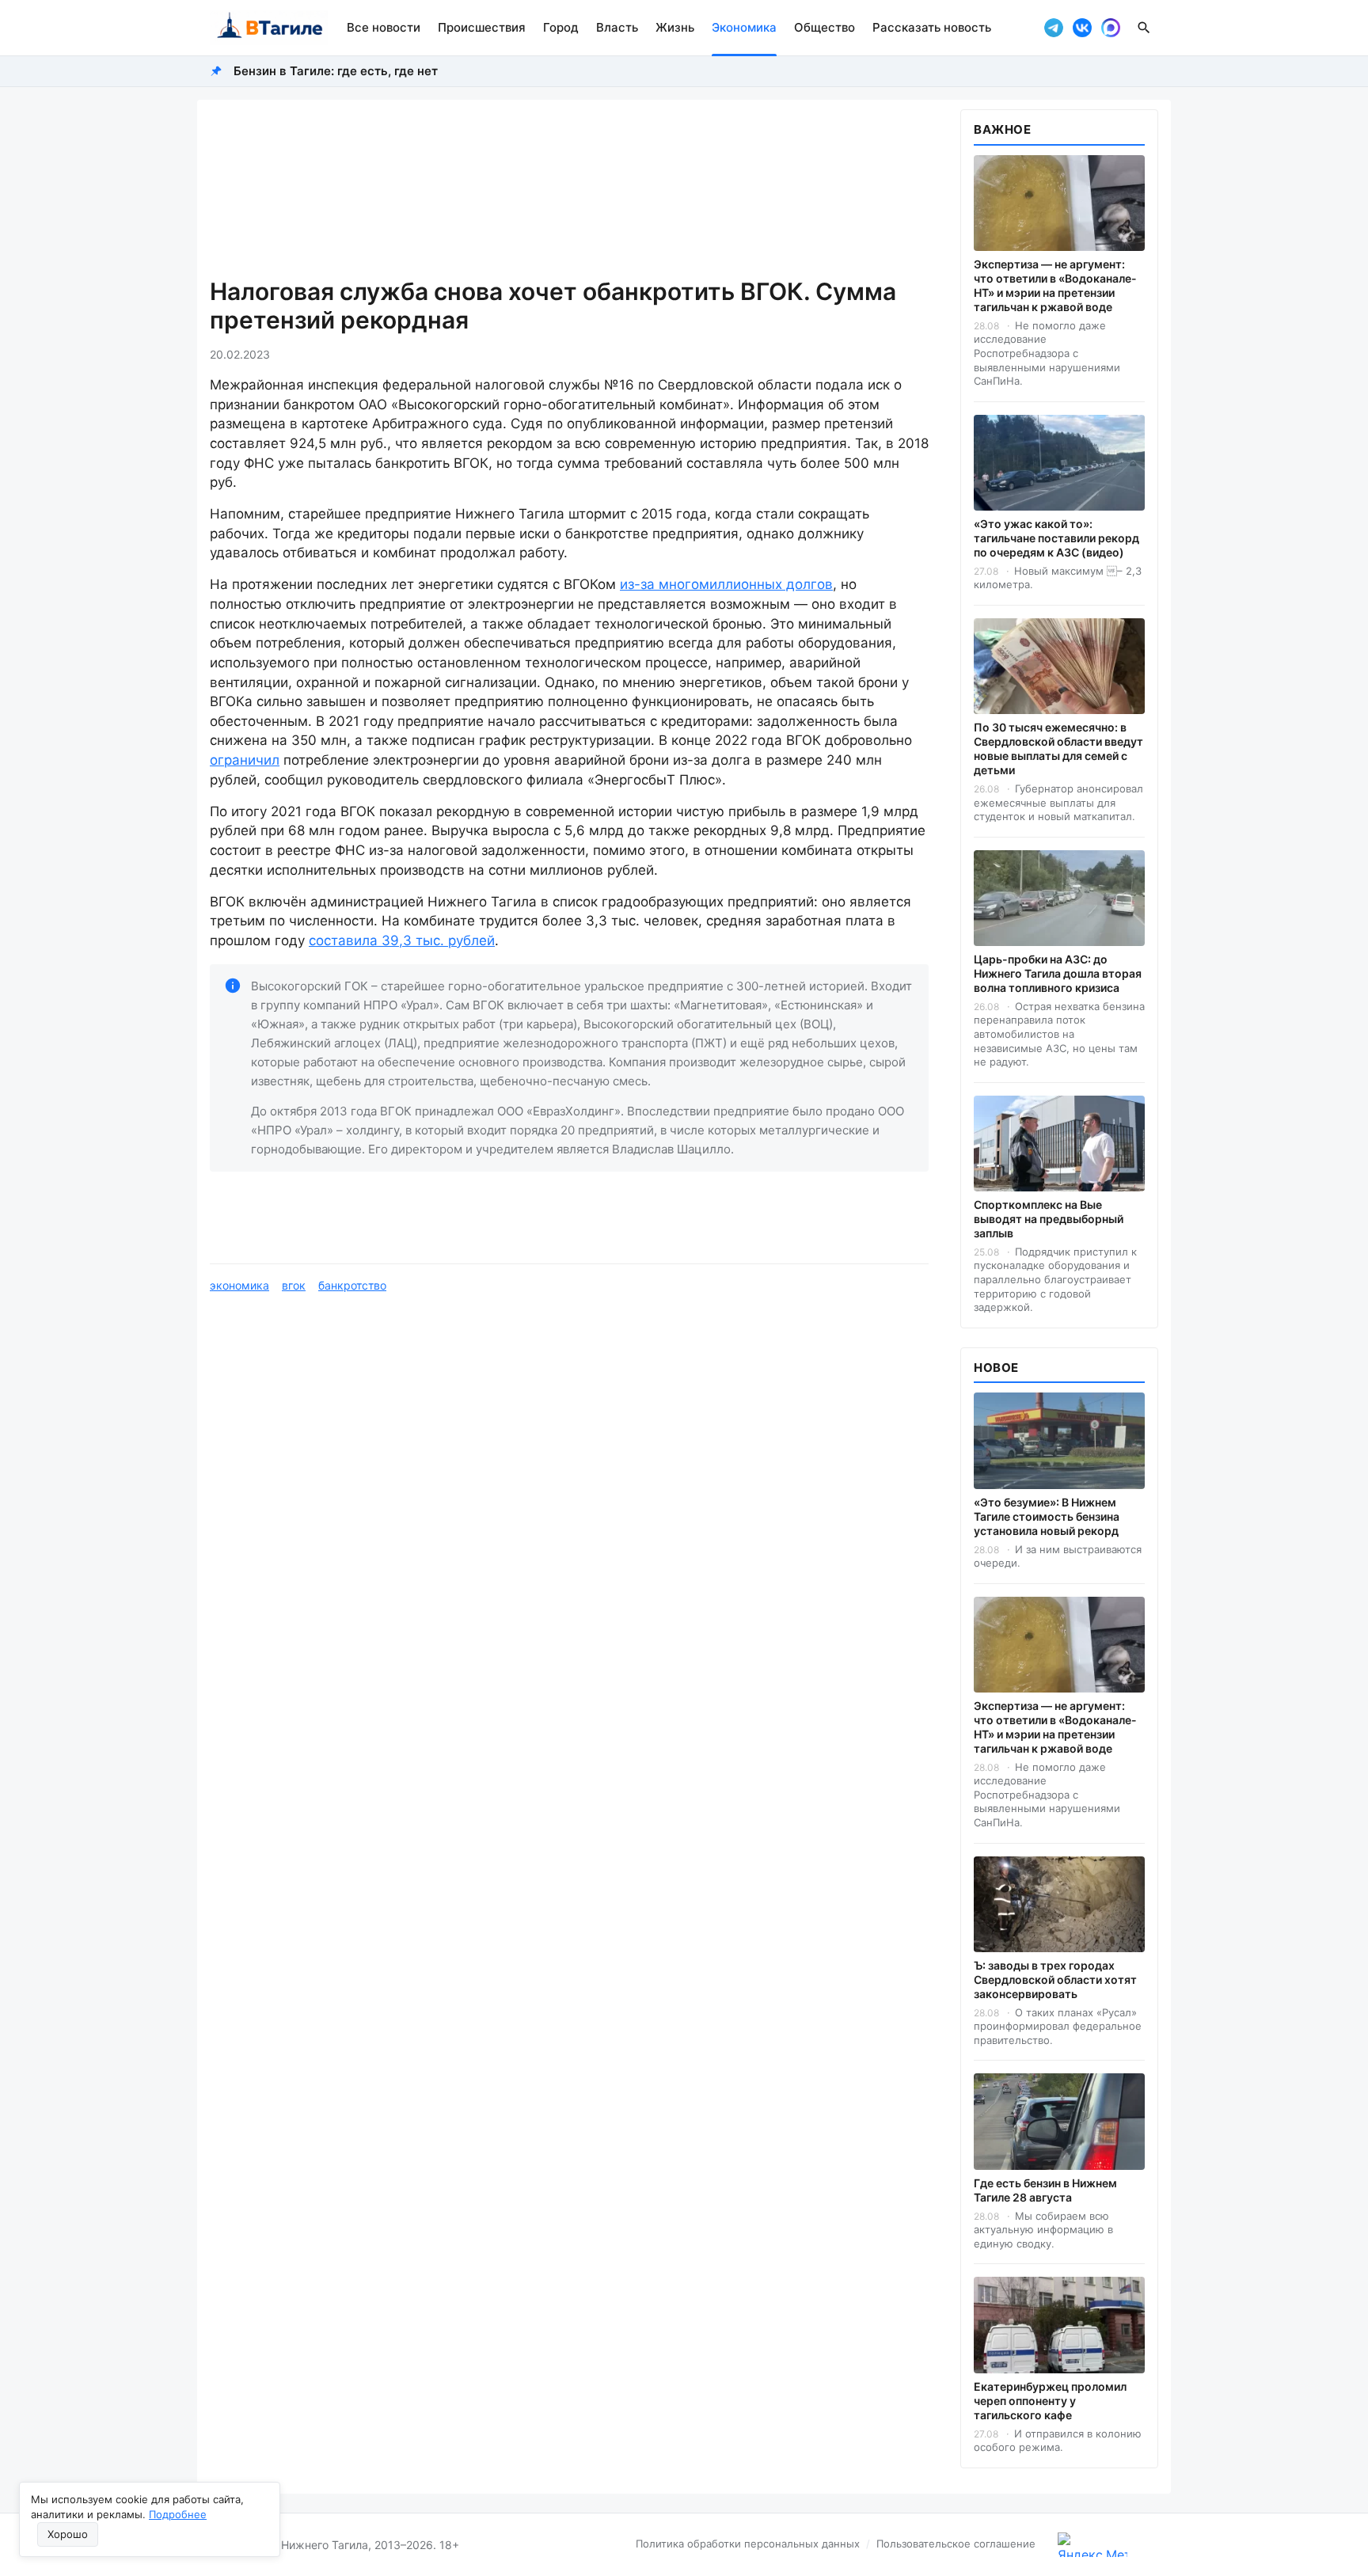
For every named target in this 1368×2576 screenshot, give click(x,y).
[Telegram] (1054, 28)
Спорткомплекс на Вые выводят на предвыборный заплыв (1049, 1219)
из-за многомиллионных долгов (726, 584)
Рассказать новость (932, 27)
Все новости (384, 27)
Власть (617, 27)
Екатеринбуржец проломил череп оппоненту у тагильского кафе (1050, 2401)
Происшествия (482, 27)
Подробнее (178, 2514)
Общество (825, 27)
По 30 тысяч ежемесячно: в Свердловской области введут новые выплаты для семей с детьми (1058, 748)
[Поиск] (1144, 28)
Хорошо (68, 2534)
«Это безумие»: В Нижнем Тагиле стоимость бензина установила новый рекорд (1047, 1516)
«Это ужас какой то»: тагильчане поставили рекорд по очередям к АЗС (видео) (1056, 538)
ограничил (245, 760)
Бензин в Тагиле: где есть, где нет (336, 71)
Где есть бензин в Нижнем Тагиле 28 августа (1045, 2190)
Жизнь (675, 27)
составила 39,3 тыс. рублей (402, 940)
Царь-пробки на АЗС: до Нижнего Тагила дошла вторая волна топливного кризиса (1058, 973)
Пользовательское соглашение (956, 2544)
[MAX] (1111, 28)
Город (561, 27)
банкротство (352, 1285)
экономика (239, 1285)
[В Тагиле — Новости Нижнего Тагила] (269, 28)
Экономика (744, 27)
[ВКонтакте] (1082, 28)
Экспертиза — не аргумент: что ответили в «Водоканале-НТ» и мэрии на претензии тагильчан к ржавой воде (1055, 285)
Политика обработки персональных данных (748, 2544)
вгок (294, 1285)
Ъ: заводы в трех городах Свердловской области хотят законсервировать (1055, 1979)
